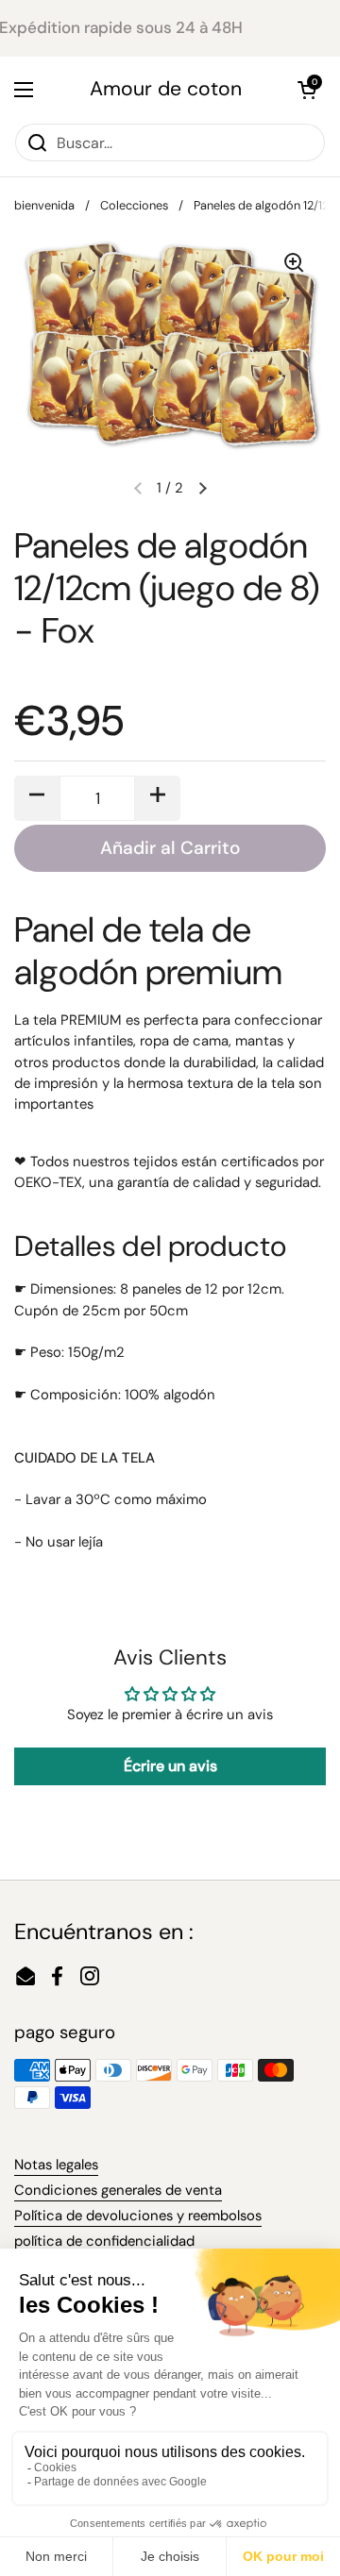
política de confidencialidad (104, 2241)
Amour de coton (166, 89)
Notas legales (56, 2165)
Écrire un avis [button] (170, 1766)
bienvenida (44, 205)
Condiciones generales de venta (118, 2190)
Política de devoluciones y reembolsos (138, 2216)
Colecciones (134, 205)
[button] (307, 90)
